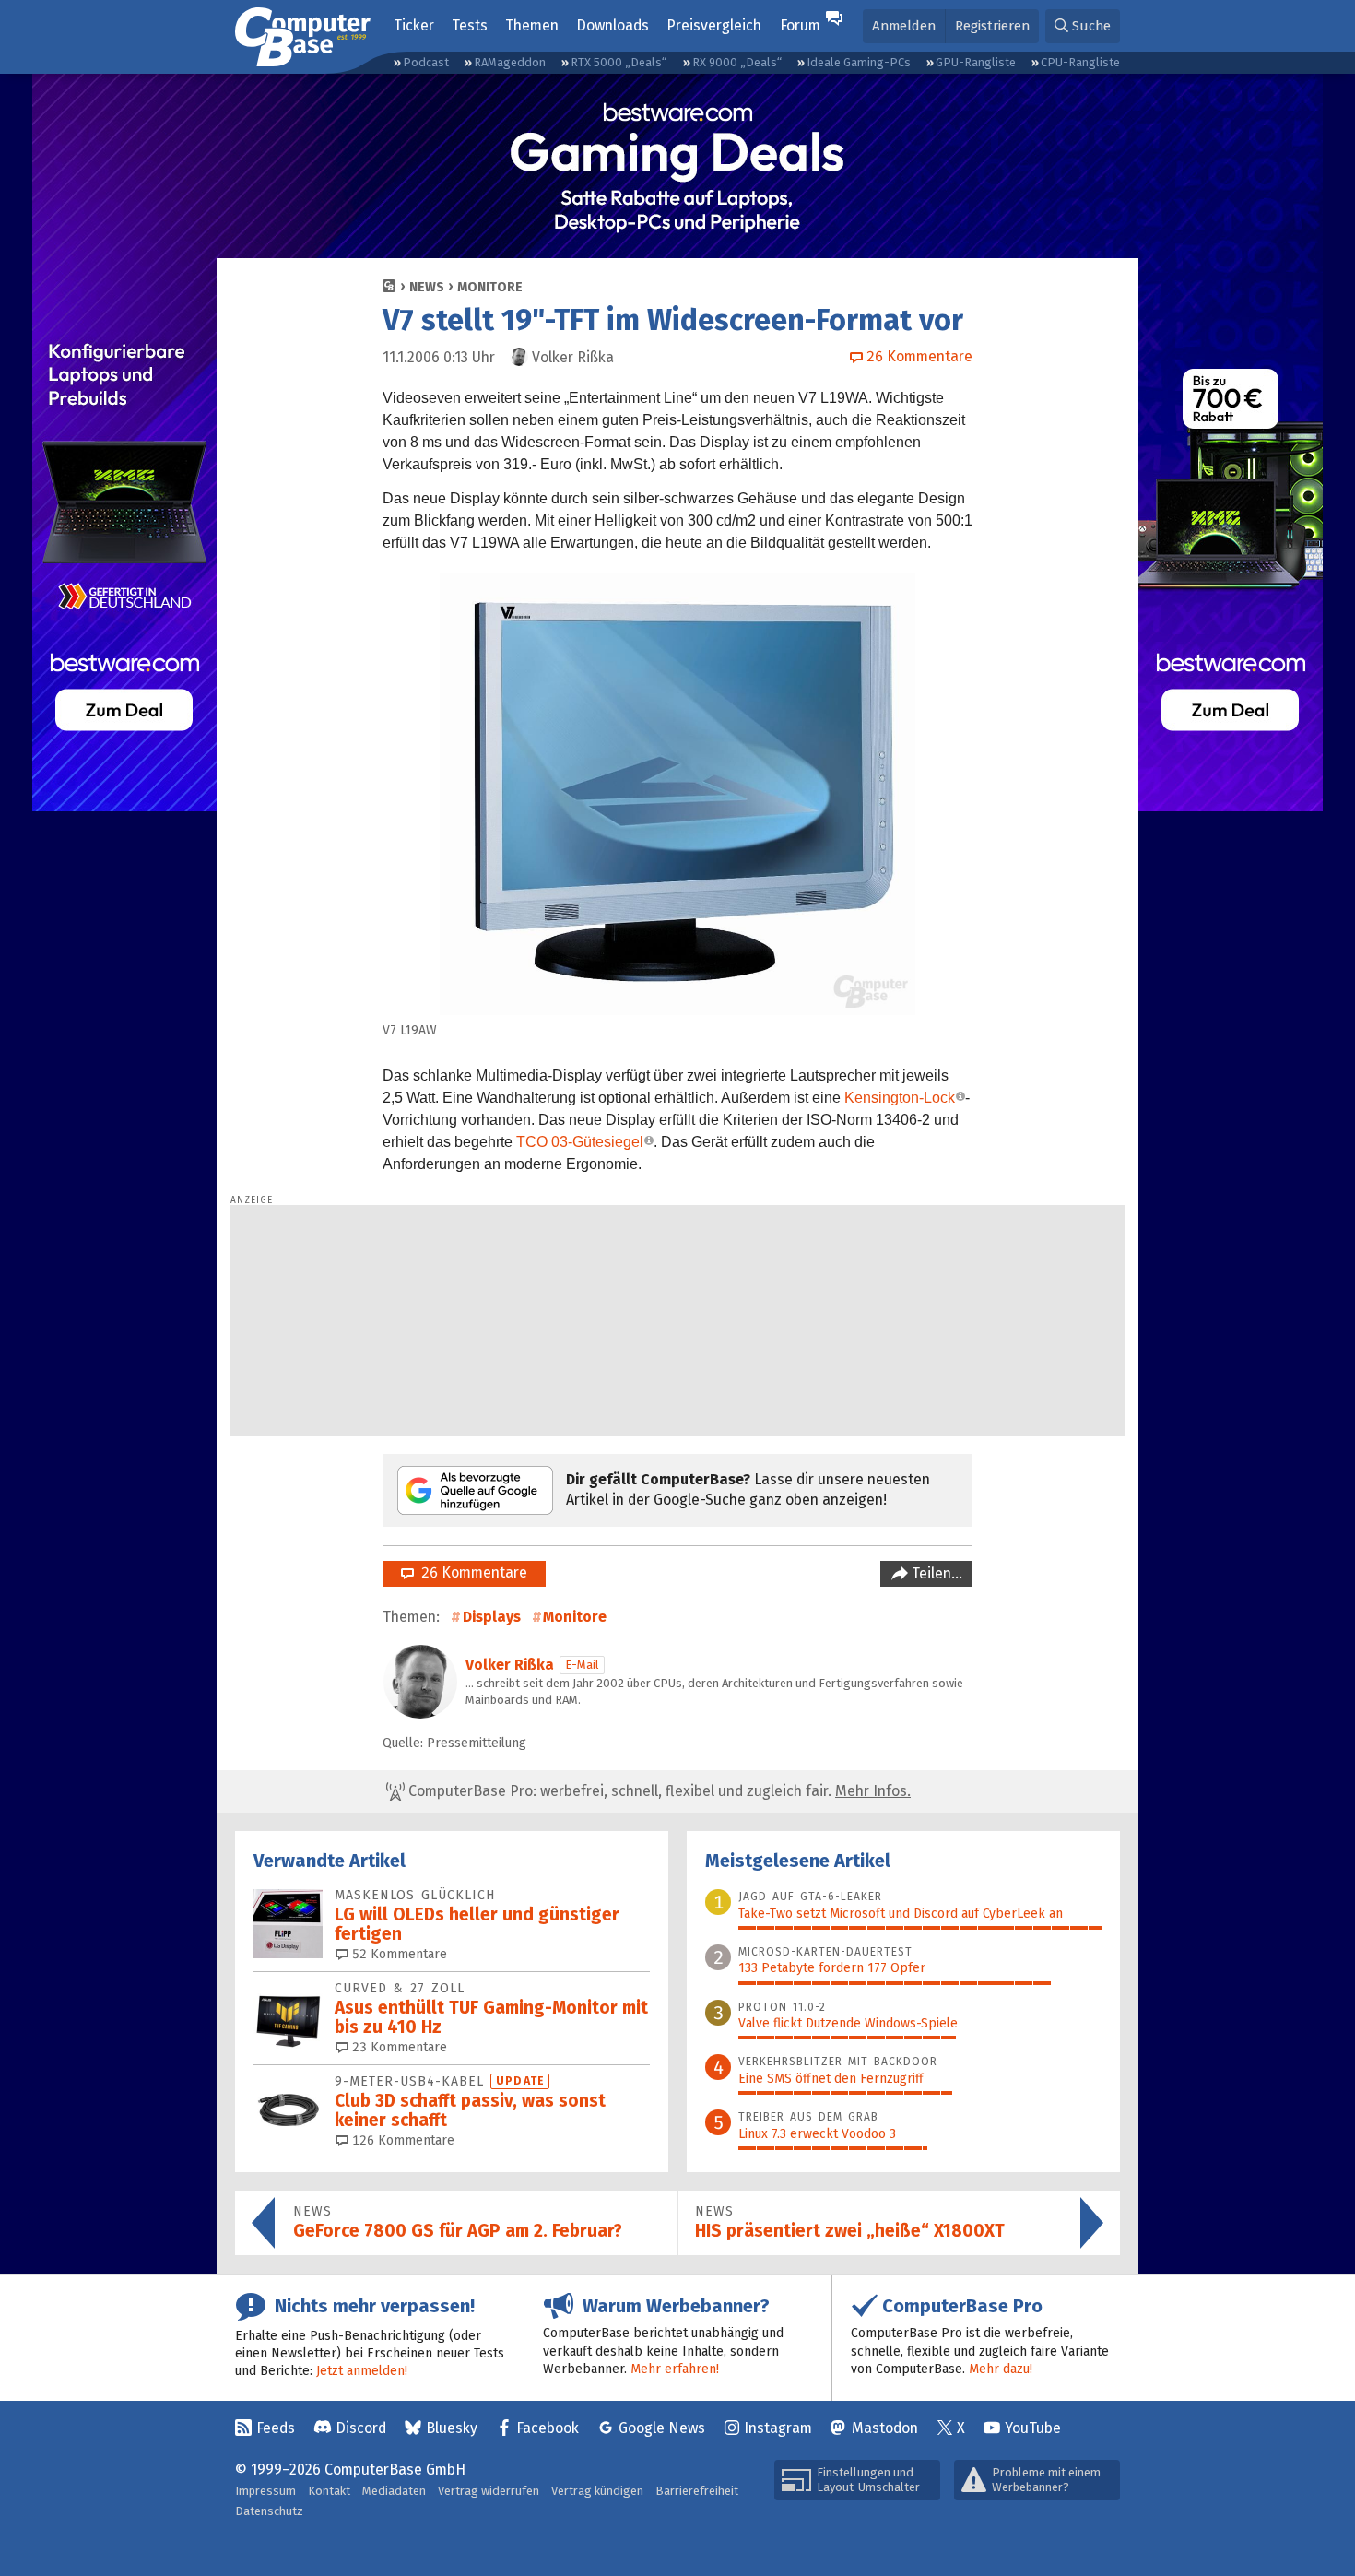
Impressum (265, 2491)
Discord (361, 2428)
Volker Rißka (510, 1665)
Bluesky (452, 2428)
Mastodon (885, 2428)
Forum (800, 25)
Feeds (276, 2428)
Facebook (548, 2428)
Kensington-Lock (900, 1098)
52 (398, 1954)
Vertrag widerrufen (489, 2491)
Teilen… (935, 1573)
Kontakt (329, 2491)
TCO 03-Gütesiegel (580, 1142)
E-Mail (582, 1665)
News (427, 287)
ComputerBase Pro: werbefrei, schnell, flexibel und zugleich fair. (658, 1791)
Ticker (414, 25)
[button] (1083, 26)
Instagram (778, 2428)
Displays (492, 1617)
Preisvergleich (714, 25)
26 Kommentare (471, 1572)
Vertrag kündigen (597, 2491)
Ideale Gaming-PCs (859, 62)
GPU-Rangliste (976, 62)
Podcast (426, 62)
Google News (662, 2428)
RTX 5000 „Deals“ (619, 62)
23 (398, 2047)
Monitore (490, 287)
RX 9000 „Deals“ (737, 62)
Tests (470, 25)
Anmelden (904, 26)
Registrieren (992, 26)
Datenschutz (269, 2511)
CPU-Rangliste (1080, 62)
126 (401, 2140)
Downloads (613, 25)
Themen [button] (532, 25)
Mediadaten (394, 2491)
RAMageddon (510, 62)
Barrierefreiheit (697, 2491)
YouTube (1033, 2428)
